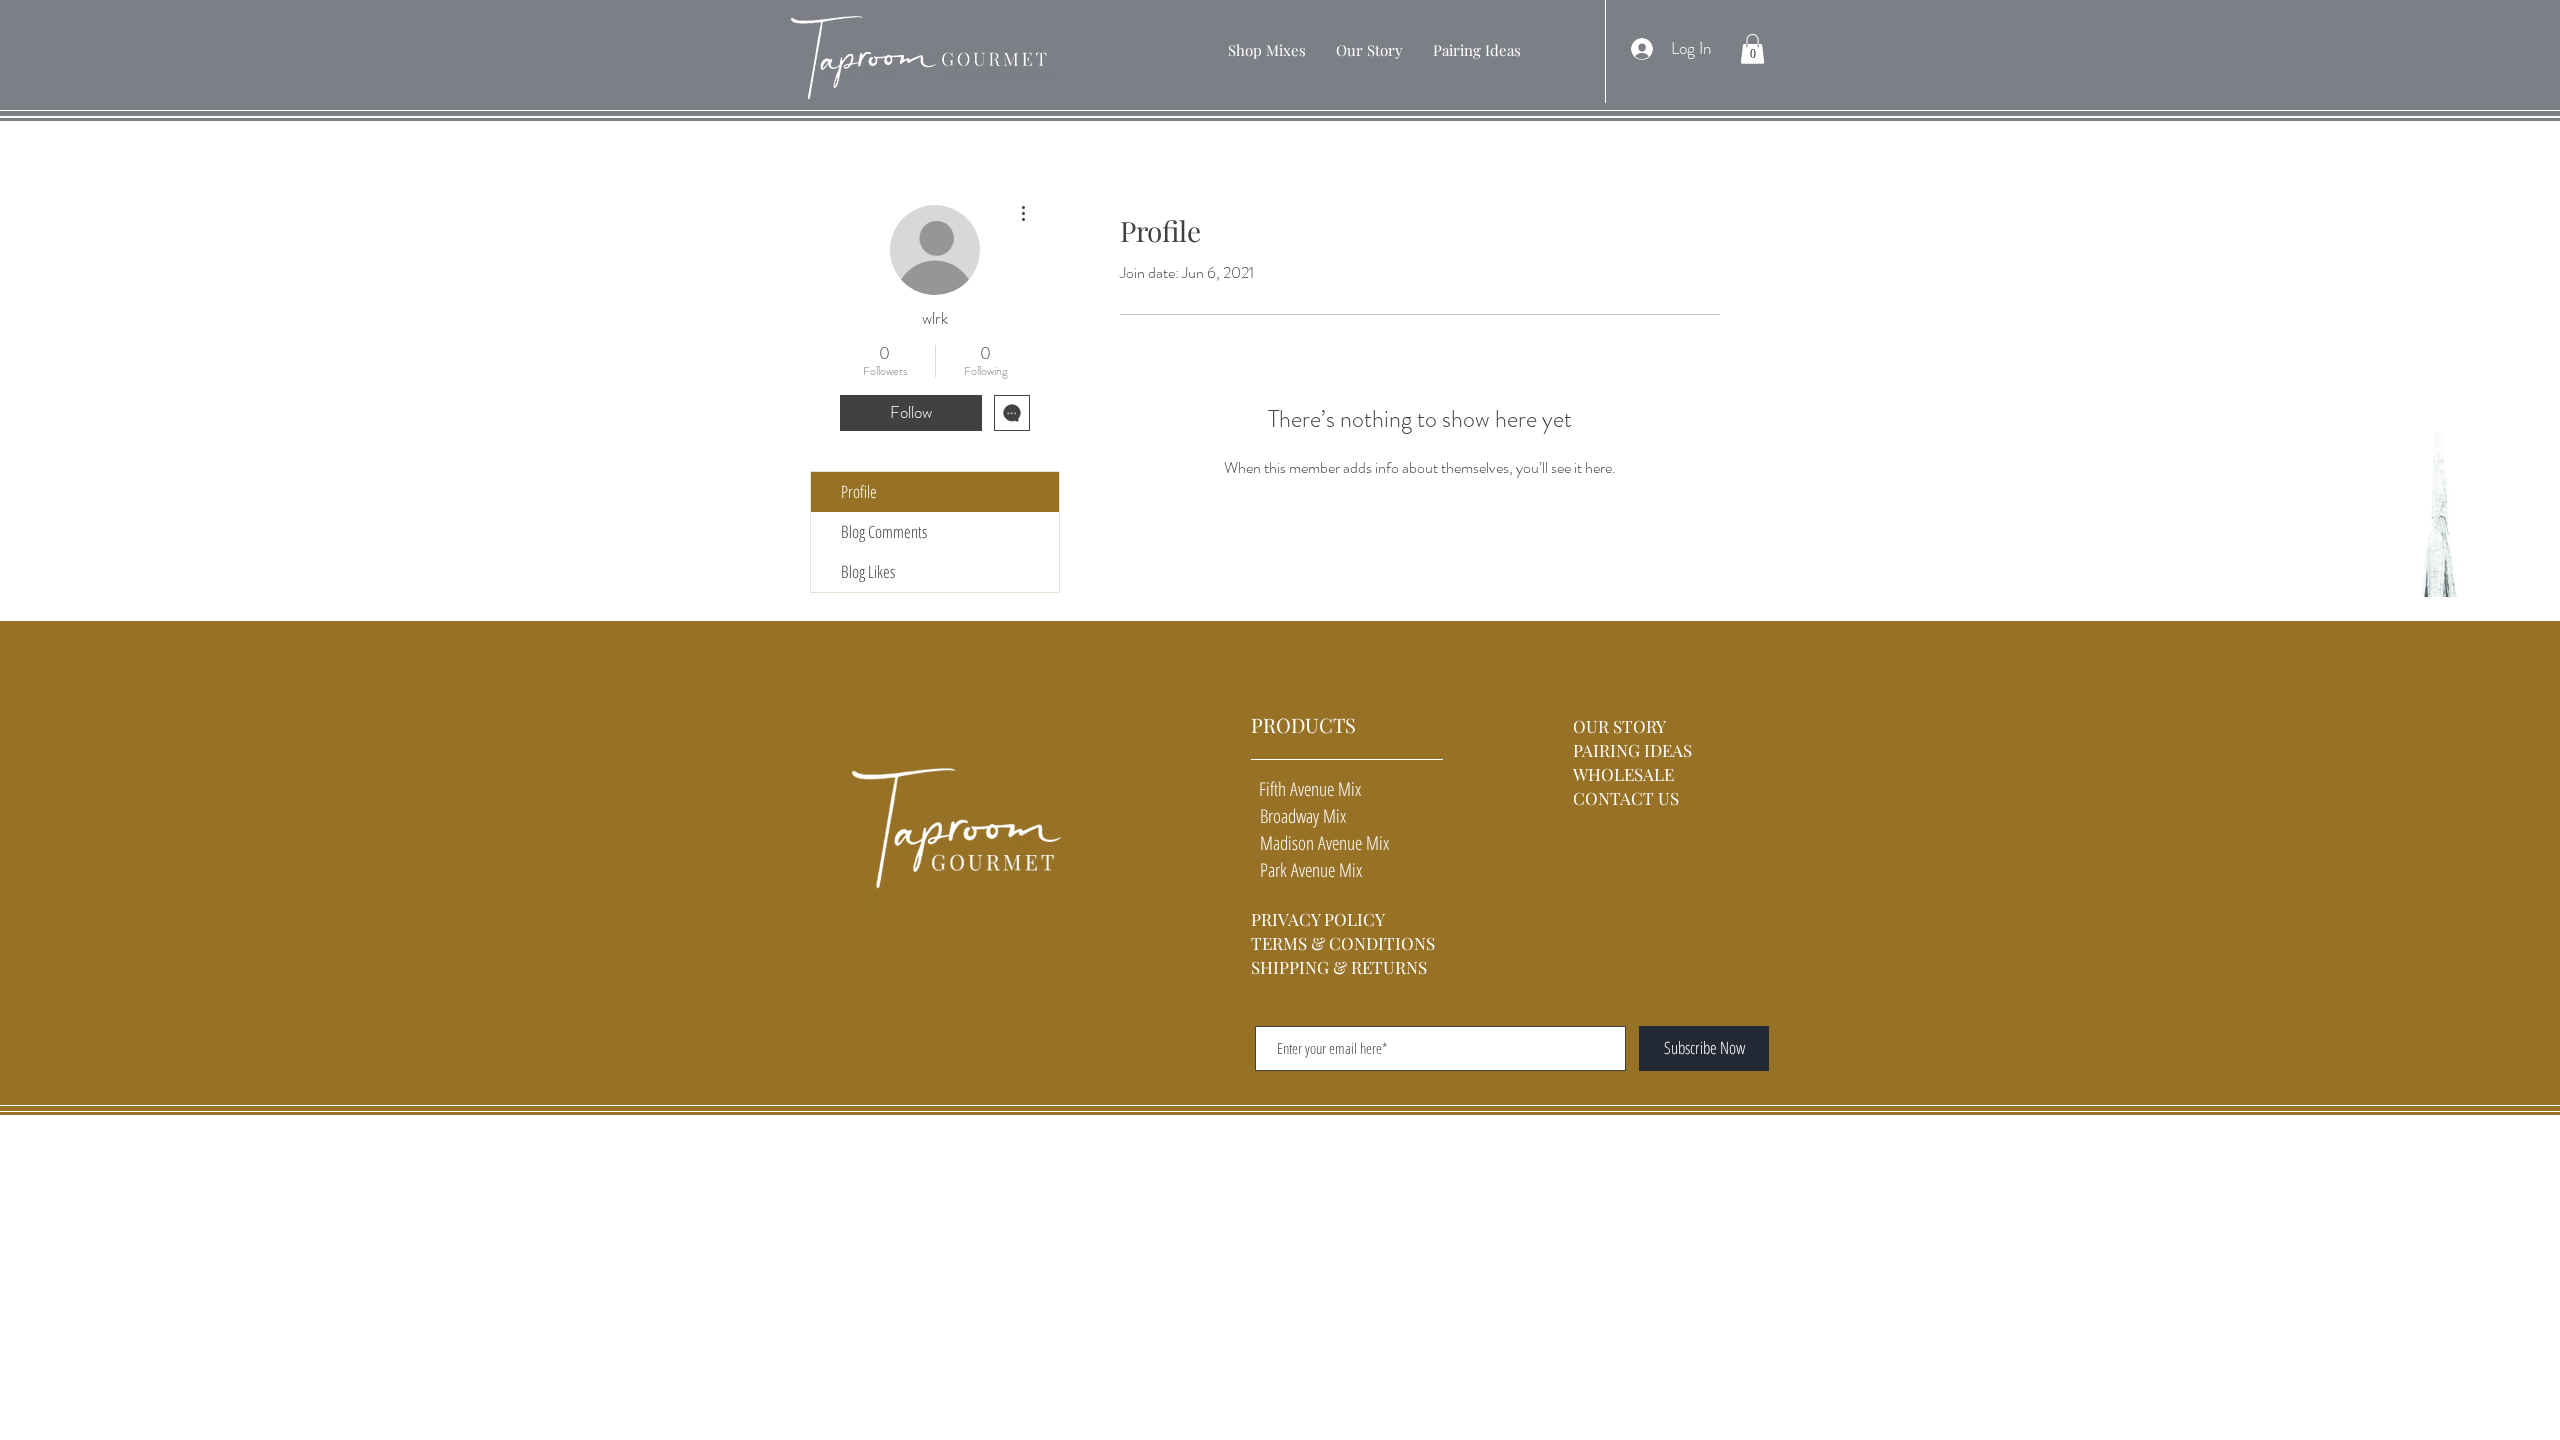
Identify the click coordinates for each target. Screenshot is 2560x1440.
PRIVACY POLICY (1318, 919)
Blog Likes (868, 571)
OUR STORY (1621, 726)
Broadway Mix (1298, 816)
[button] (1267, 50)
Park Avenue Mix (1306, 870)
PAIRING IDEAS (1632, 750)
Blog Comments (884, 531)
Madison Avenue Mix (1320, 843)
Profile (859, 491)
